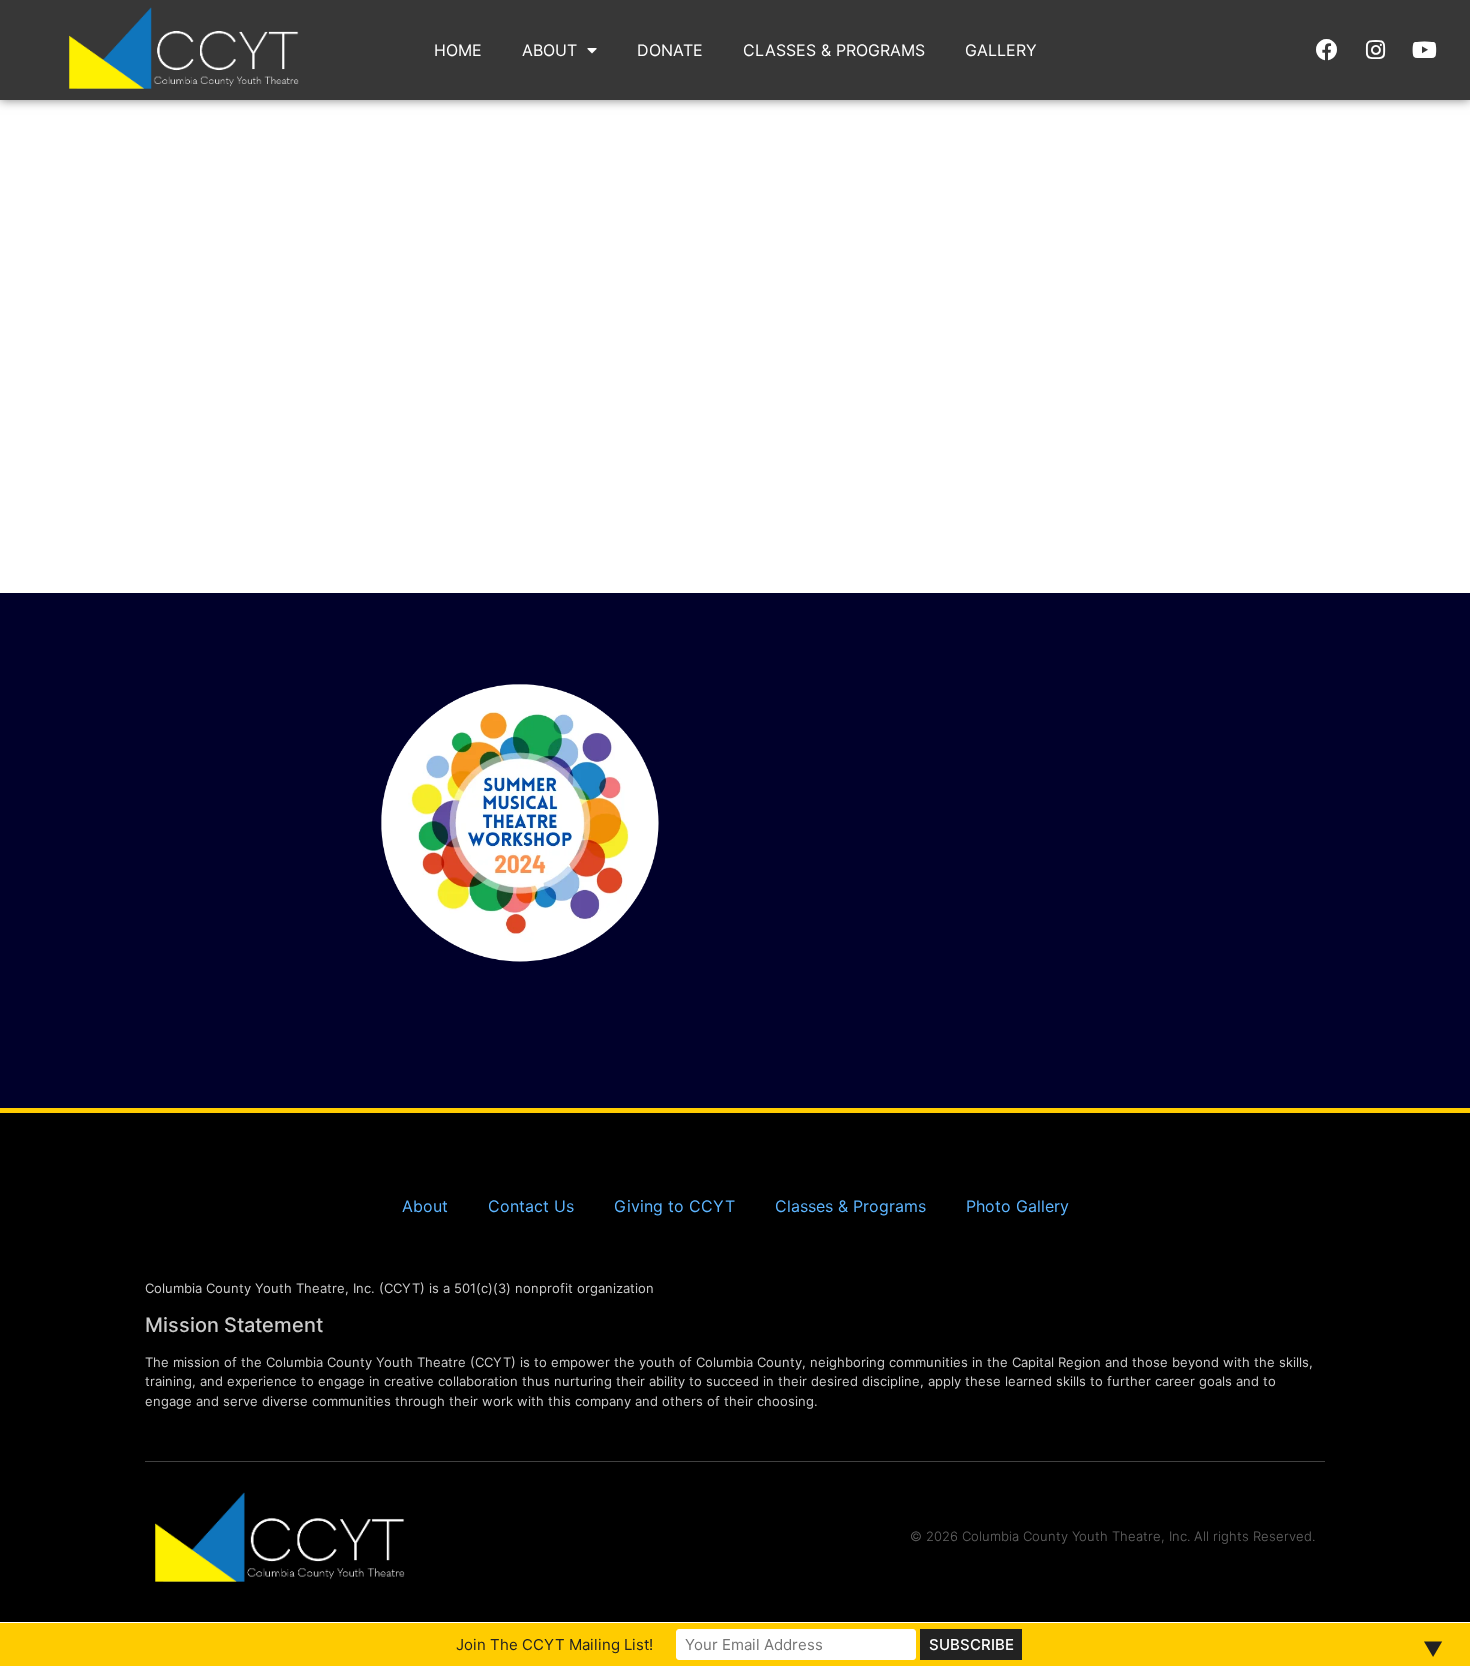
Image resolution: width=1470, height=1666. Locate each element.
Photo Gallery (1017, 1206)
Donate (670, 50)
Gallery (1001, 50)
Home (458, 50)
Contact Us (531, 1206)
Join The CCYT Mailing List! (554, 1644)
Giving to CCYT (674, 1206)
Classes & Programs (834, 50)
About (549, 50)
